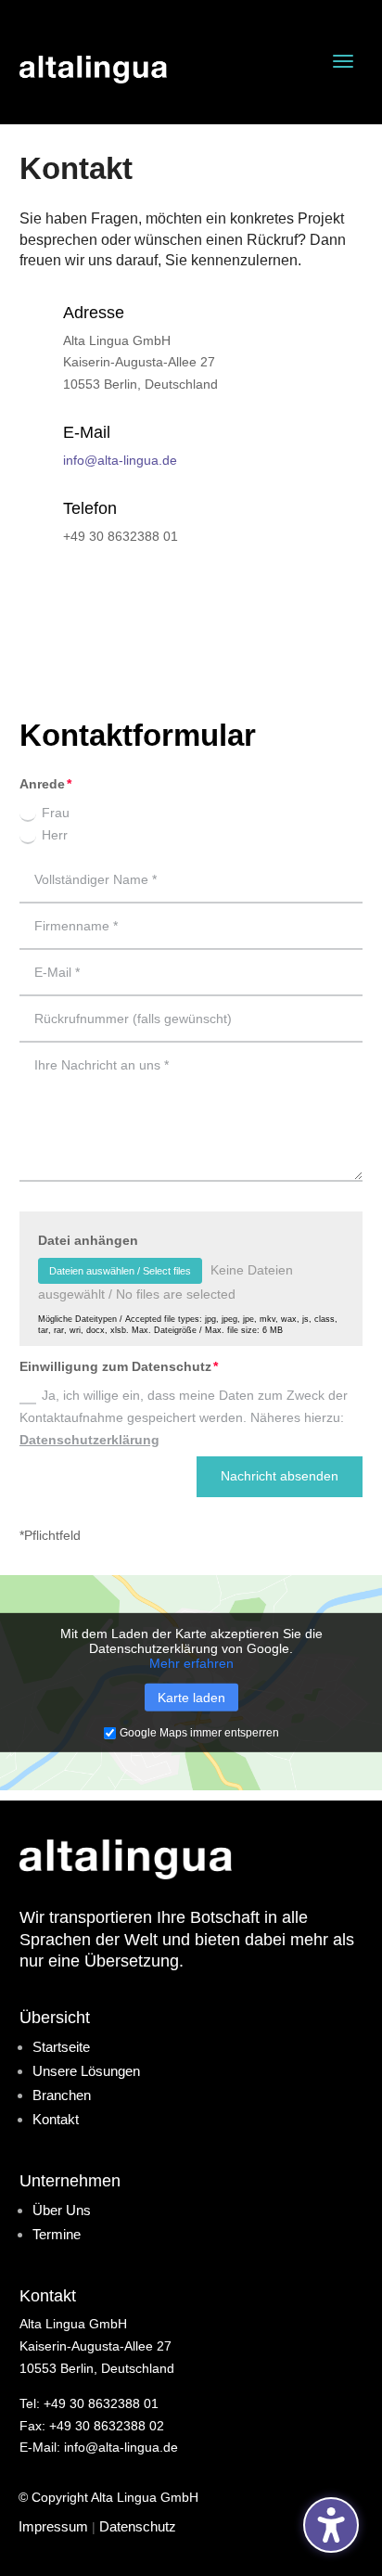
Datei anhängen (88, 1240)
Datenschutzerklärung (89, 1440)
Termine (57, 2234)
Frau (56, 813)
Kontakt (56, 2119)
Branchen (62, 2095)
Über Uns (62, 2210)
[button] (343, 61)
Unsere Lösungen (86, 2071)
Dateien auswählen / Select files (120, 1271)
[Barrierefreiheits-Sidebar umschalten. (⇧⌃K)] (331, 2525)
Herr (55, 835)
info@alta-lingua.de (120, 460)
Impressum (53, 2526)
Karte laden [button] (191, 1698)
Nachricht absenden (280, 1476)
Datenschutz (138, 2526)
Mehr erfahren (191, 1663)
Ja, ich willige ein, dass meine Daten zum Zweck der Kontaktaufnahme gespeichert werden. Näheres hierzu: (184, 1417)
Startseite (61, 2047)
